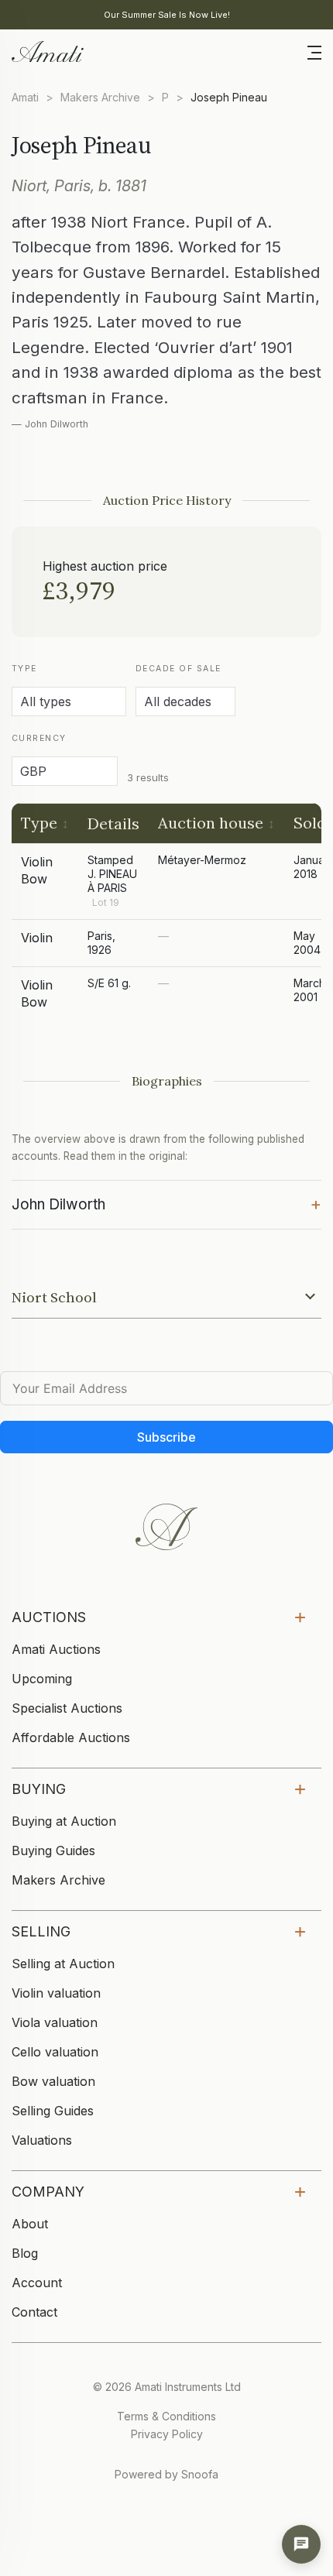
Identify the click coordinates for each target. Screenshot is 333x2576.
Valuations (42, 2140)
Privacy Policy (167, 2434)
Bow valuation (53, 2081)
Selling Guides (53, 2111)
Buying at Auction (64, 1821)
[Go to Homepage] (46, 50)
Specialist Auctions (67, 1708)
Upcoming (42, 1679)
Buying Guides (53, 1851)
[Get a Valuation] (301, 2544)
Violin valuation (56, 1993)
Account (37, 2283)
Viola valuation (55, 2022)
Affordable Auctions (71, 1737)
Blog (25, 2253)
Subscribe (166, 1437)
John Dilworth (166, 1203)
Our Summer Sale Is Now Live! (167, 15)
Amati (25, 97)
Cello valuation (55, 2052)
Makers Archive (100, 97)
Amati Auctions (56, 1649)
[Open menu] (314, 51)
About (30, 2224)
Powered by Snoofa (166, 2474)
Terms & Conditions (166, 2416)
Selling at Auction (63, 1964)
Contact (34, 2312)
